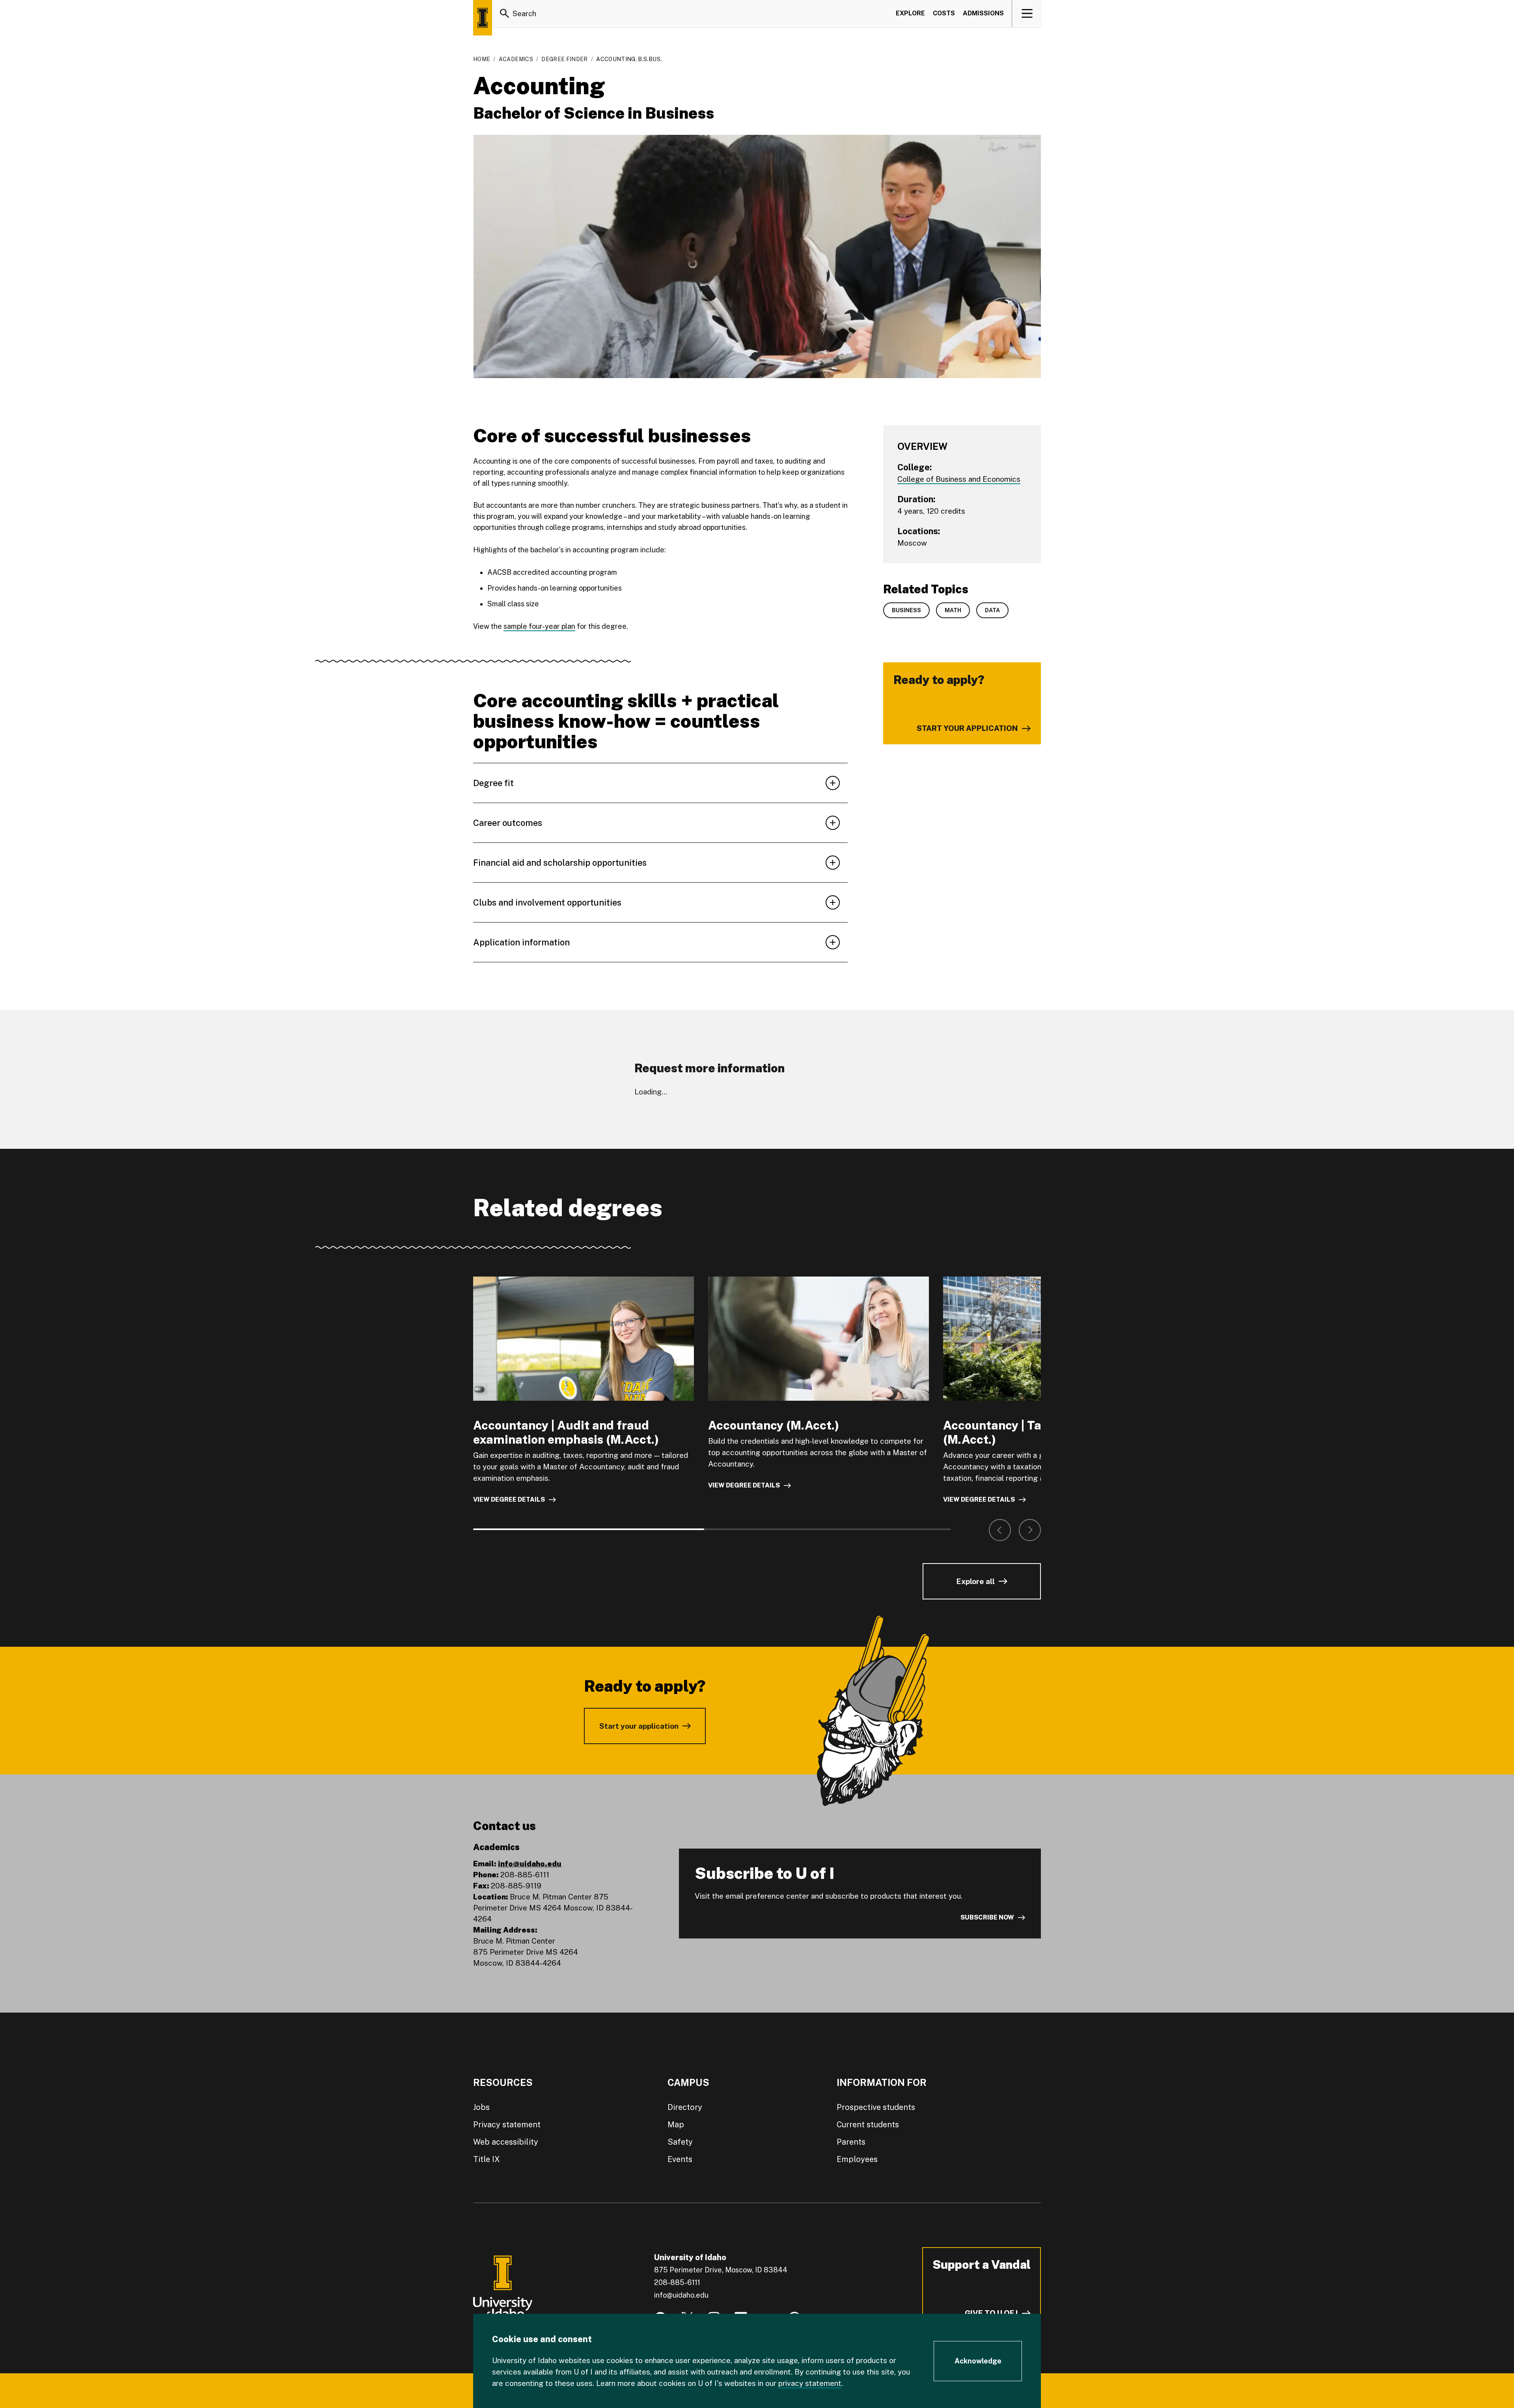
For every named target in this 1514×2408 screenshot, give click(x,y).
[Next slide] (1030, 1530)
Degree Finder (565, 59)
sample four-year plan (539, 626)
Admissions (983, 13)
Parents (851, 2142)
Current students (868, 2125)
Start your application (639, 1726)
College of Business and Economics (959, 479)
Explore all (975, 1581)
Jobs (481, 2107)
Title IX (487, 2159)
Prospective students (876, 2107)
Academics (516, 59)
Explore (910, 13)
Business (906, 610)
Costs (944, 13)
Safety (680, 2142)
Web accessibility (506, 2142)
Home (482, 59)
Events (680, 2159)
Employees (857, 2159)
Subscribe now (987, 1917)
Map (676, 2125)
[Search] (505, 13)
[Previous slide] (1000, 1530)
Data (992, 610)
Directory (685, 2107)
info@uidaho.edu (530, 1864)
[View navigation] (1027, 13)
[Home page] (483, 18)
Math (953, 610)
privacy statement (810, 2383)
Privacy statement (507, 2125)
